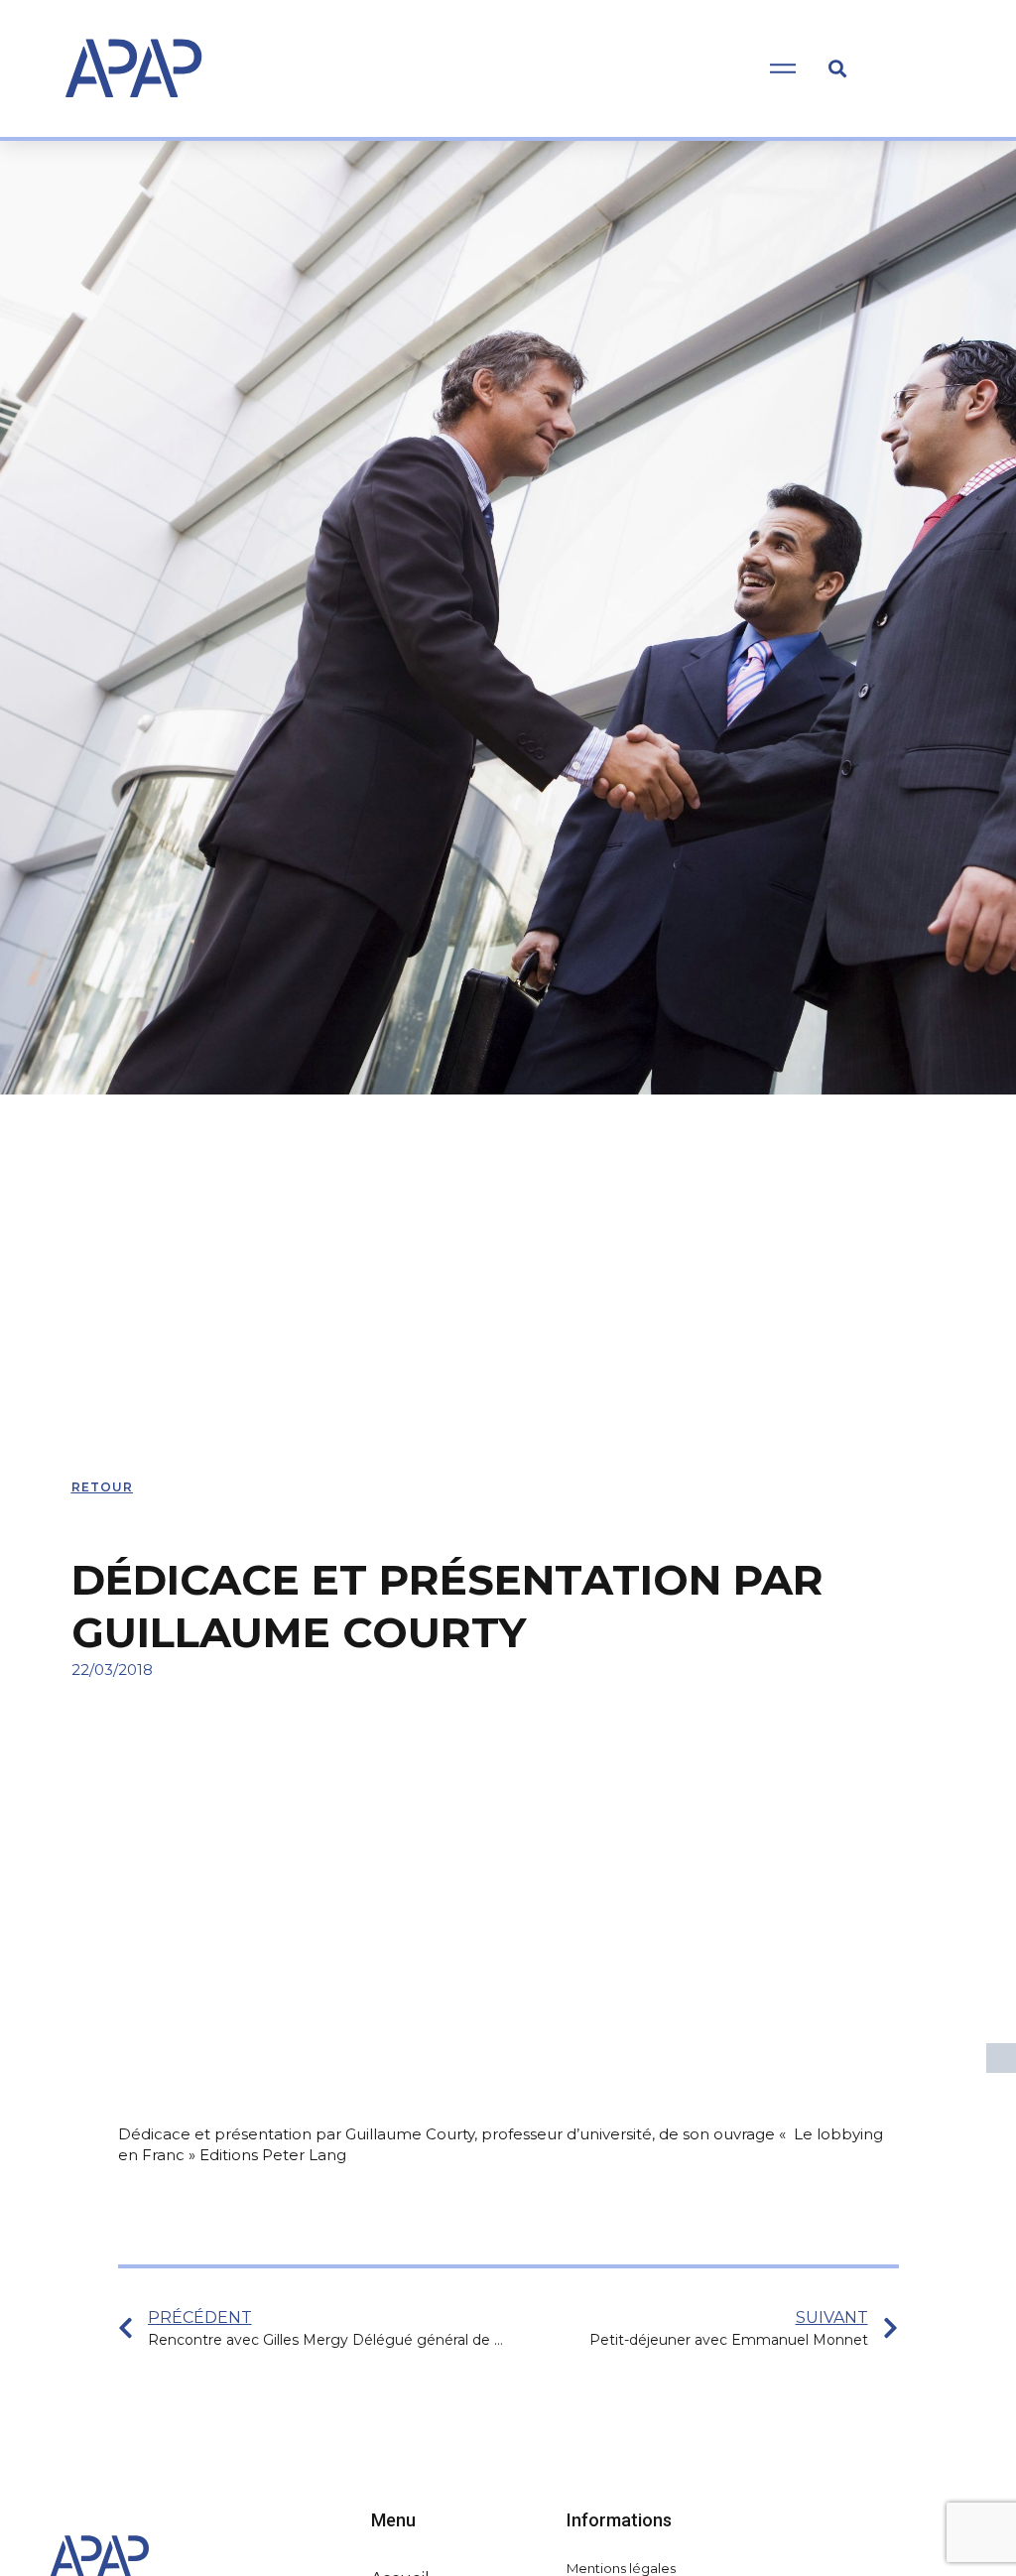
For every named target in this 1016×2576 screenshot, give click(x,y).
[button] (837, 68)
